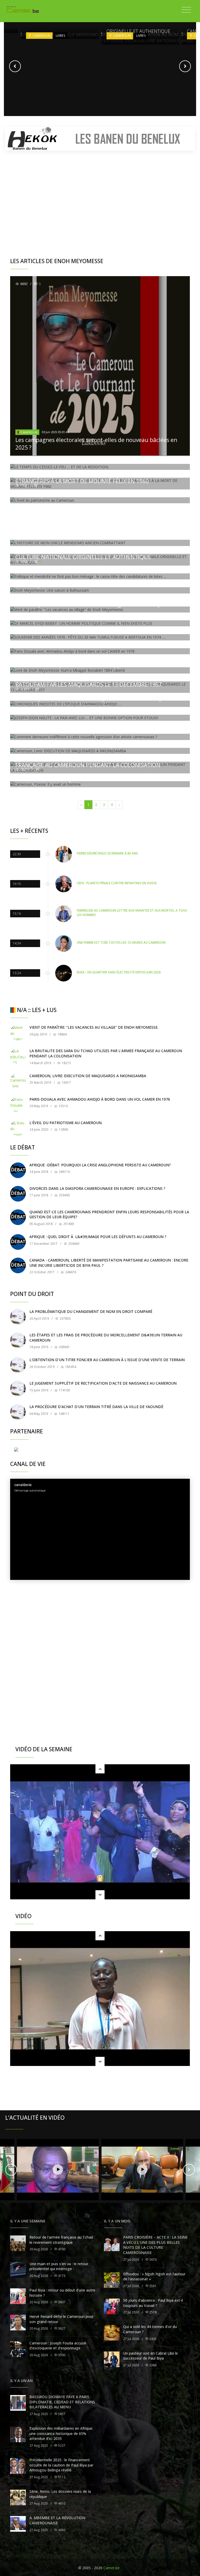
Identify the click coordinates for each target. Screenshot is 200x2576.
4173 (61, 2276)
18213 (66, 1063)
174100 (64, 1390)
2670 (152, 2260)
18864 (62, 1034)
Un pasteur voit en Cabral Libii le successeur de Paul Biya (151, 2356)
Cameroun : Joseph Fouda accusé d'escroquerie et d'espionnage (58, 2346)
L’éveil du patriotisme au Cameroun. (66, 1123)
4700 (61, 2249)
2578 (152, 2312)
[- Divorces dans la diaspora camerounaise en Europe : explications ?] (18, 1194)
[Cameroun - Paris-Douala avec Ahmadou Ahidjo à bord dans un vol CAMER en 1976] (18, 1105)
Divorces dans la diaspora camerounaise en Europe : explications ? (97, 1188)
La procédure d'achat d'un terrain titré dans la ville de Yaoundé (96, 1407)
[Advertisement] (100, 195)
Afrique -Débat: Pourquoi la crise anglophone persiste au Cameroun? (100, 1165)
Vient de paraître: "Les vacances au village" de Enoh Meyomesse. (94, 1027)
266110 (64, 1172)
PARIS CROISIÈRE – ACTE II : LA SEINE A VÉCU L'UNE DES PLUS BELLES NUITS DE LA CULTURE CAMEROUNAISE (155, 2245)
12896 (63, 1129)
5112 (61, 2477)
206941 (64, 1347)
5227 (61, 2445)
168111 (64, 1414)
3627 (61, 2328)
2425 (152, 2339)
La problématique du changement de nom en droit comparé (91, 1311)
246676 (70, 1272)
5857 (61, 2414)
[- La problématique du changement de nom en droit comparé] (18, 1317)
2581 (152, 2286)
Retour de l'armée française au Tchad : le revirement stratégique (62, 2240)
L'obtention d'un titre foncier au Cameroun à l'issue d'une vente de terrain (107, 1360)
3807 (61, 2302)
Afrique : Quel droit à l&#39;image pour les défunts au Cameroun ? (98, 1237)
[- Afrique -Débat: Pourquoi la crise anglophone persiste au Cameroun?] (18, 1170)
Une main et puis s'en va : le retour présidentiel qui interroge (59, 2266)
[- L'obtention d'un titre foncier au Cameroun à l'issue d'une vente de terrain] (18, 1365)
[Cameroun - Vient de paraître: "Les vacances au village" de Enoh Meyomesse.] (18, 1033)
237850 (65, 1319)
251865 (68, 1224)
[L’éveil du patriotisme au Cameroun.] (18, 1128)
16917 (66, 1083)
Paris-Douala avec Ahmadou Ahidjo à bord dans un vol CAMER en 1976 (100, 1099)
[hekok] (100, 139)
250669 (73, 1244)
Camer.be (111, 2568)
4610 (61, 2503)
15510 (63, 1106)
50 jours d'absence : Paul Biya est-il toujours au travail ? (153, 2303)
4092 (61, 2530)
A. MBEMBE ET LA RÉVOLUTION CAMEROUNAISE (57, 2520)
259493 (64, 1195)
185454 (70, 1367)
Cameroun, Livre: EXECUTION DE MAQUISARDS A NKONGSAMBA (88, 1076)
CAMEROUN (29, 432)
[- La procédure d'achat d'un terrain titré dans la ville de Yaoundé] (18, 1412)
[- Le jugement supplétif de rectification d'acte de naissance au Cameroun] (18, 1389)
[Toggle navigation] (186, 10)
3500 (61, 2355)
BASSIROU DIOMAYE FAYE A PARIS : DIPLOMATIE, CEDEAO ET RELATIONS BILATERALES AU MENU (62, 2402)
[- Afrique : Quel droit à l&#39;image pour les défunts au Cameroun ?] (18, 1242)
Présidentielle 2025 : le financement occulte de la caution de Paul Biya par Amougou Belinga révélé (61, 2465)
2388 (152, 2365)
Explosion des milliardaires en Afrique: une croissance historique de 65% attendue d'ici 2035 (61, 2433)
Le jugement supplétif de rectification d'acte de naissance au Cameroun (103, 1383)
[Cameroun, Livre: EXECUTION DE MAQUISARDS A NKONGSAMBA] (18, 1081)
